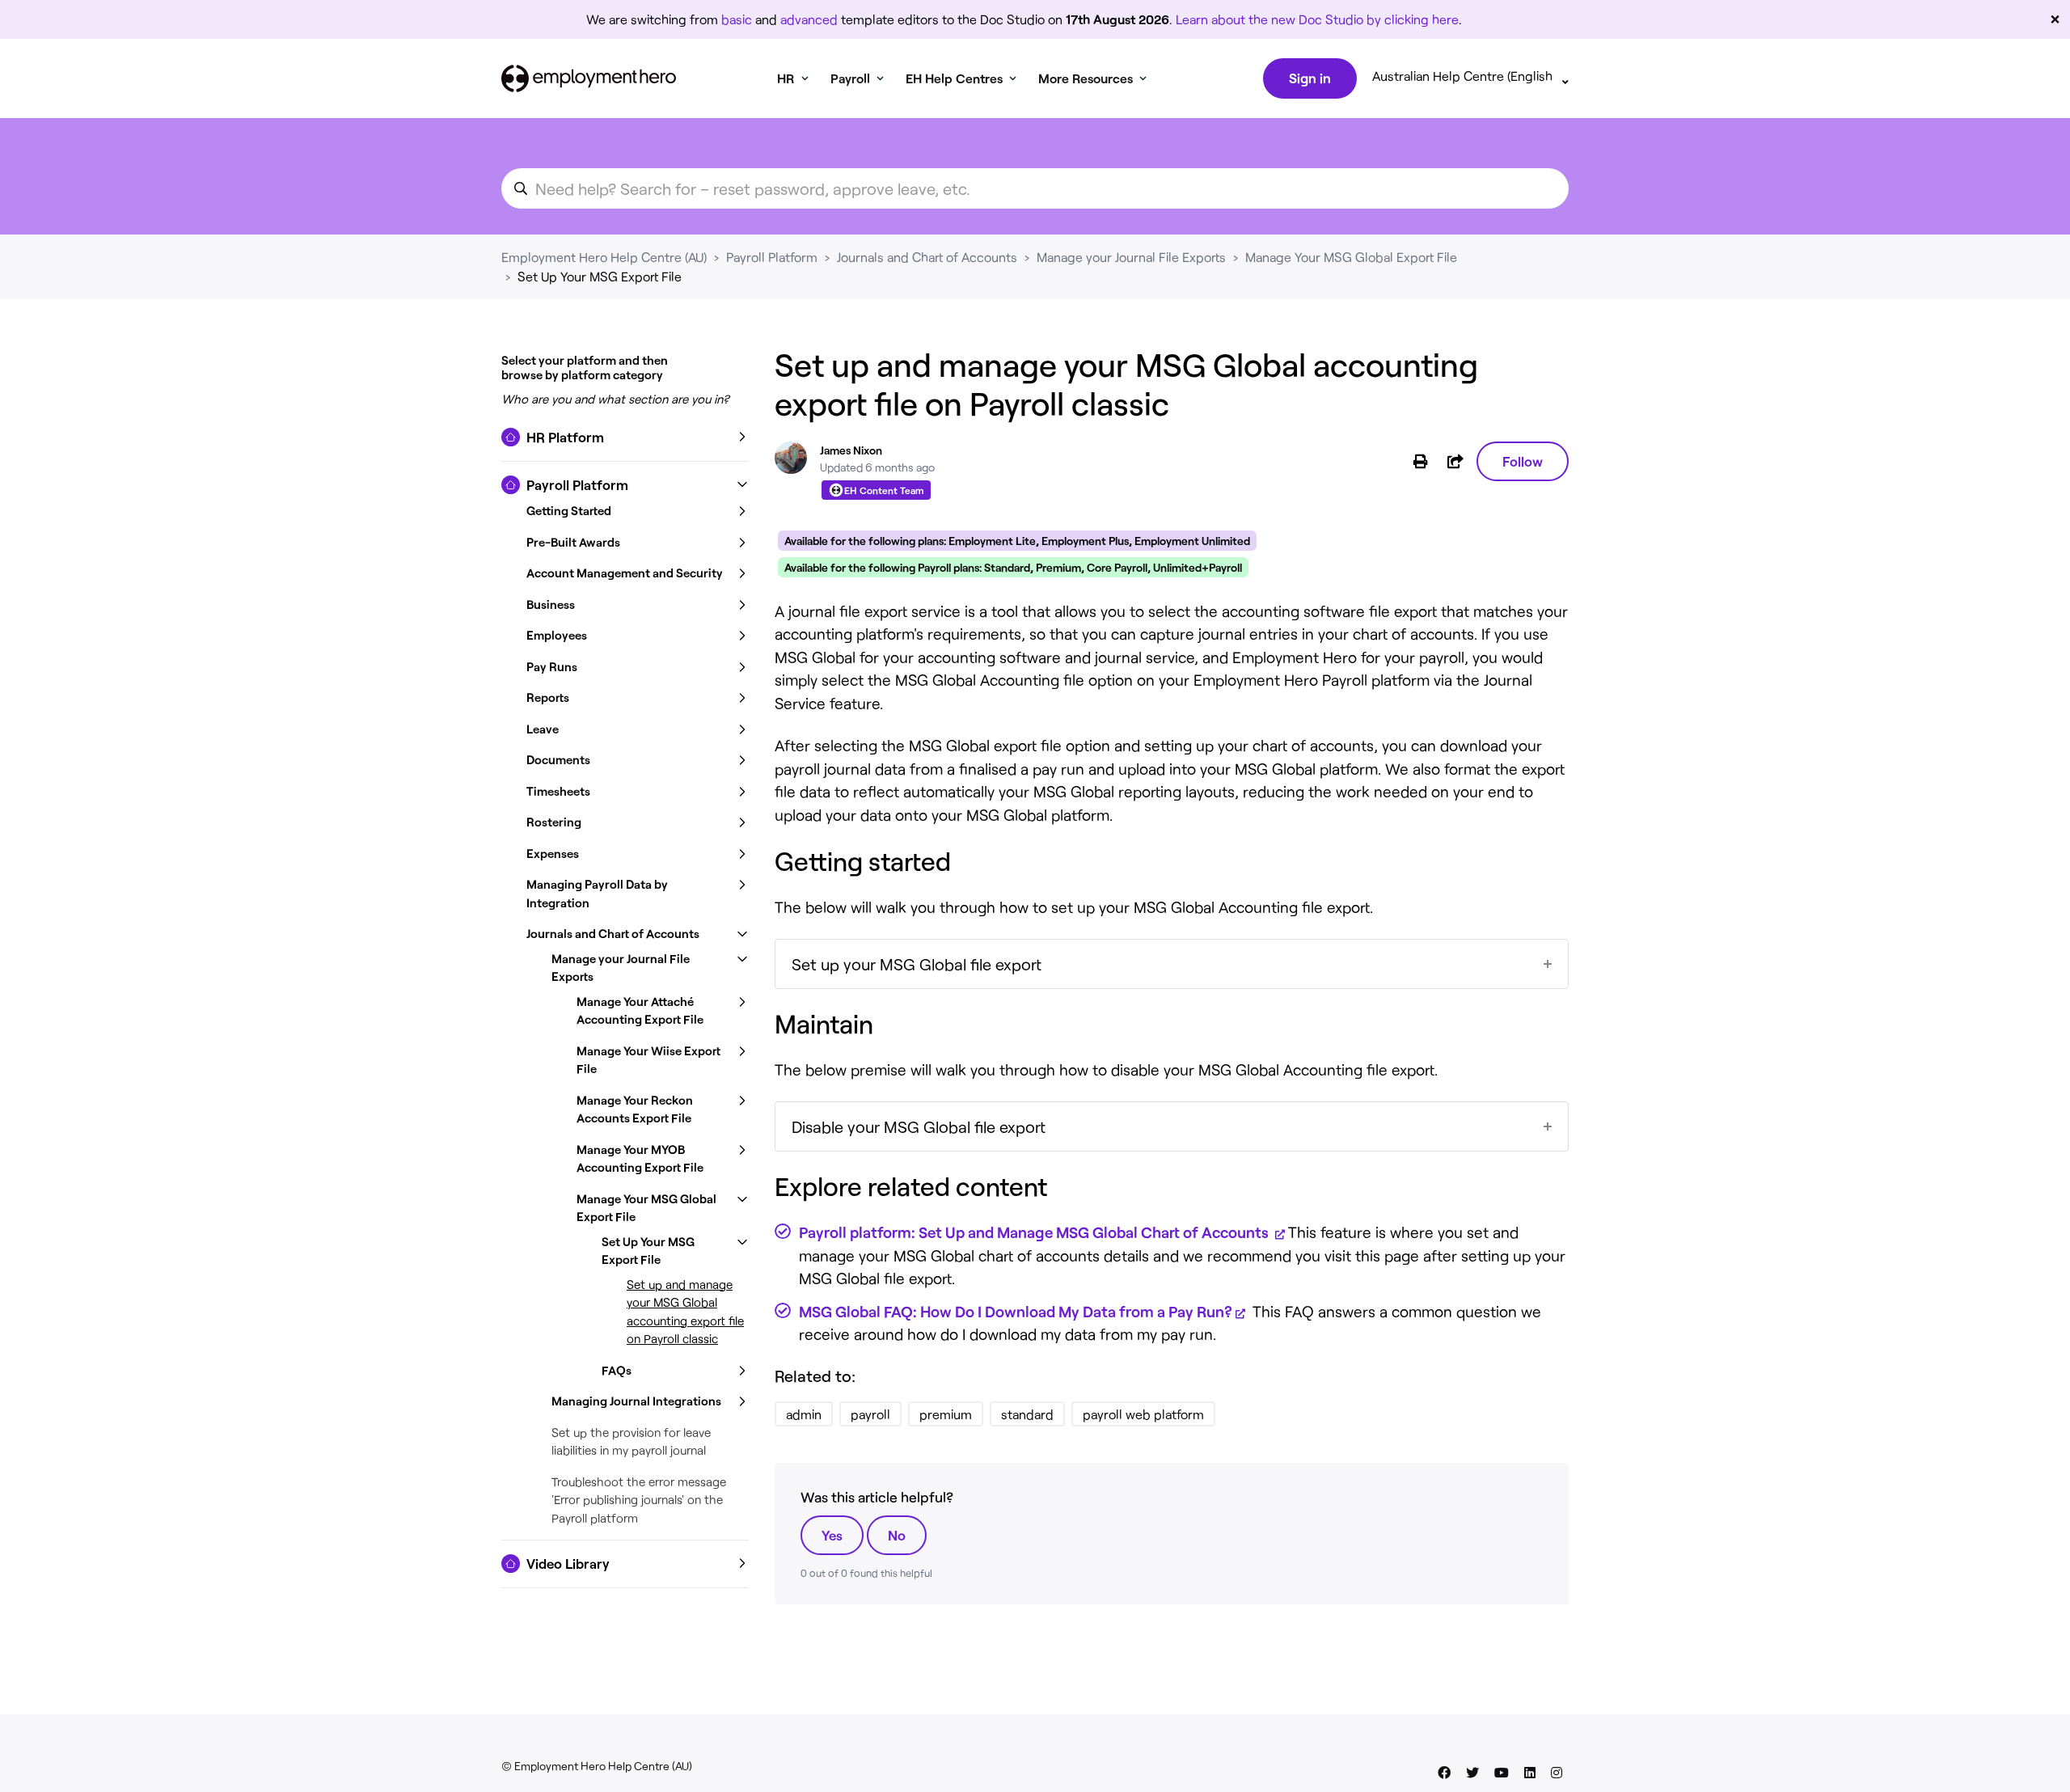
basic (737, 19)
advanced (809, 19)
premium (946, 1414)
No (897, 1535)
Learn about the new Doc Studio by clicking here (1317, 19)
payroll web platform (1143, 1414)
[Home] (589, 78)
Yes (832, 1535)
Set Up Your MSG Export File (600, 276)
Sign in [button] (1310, 78)
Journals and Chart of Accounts (927, 257)
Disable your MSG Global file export (919, 1126)
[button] (625, 437)
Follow (1523, 461)
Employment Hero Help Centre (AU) (604, 257)
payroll (870, 1414)
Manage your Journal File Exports (1131, 257)
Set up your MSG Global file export (917, 964)
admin (804, 1414)
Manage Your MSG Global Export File (1351, 257)
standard (1027, 1414)
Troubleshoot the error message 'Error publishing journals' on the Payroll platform (639, 1500)
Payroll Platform (772, 257)
